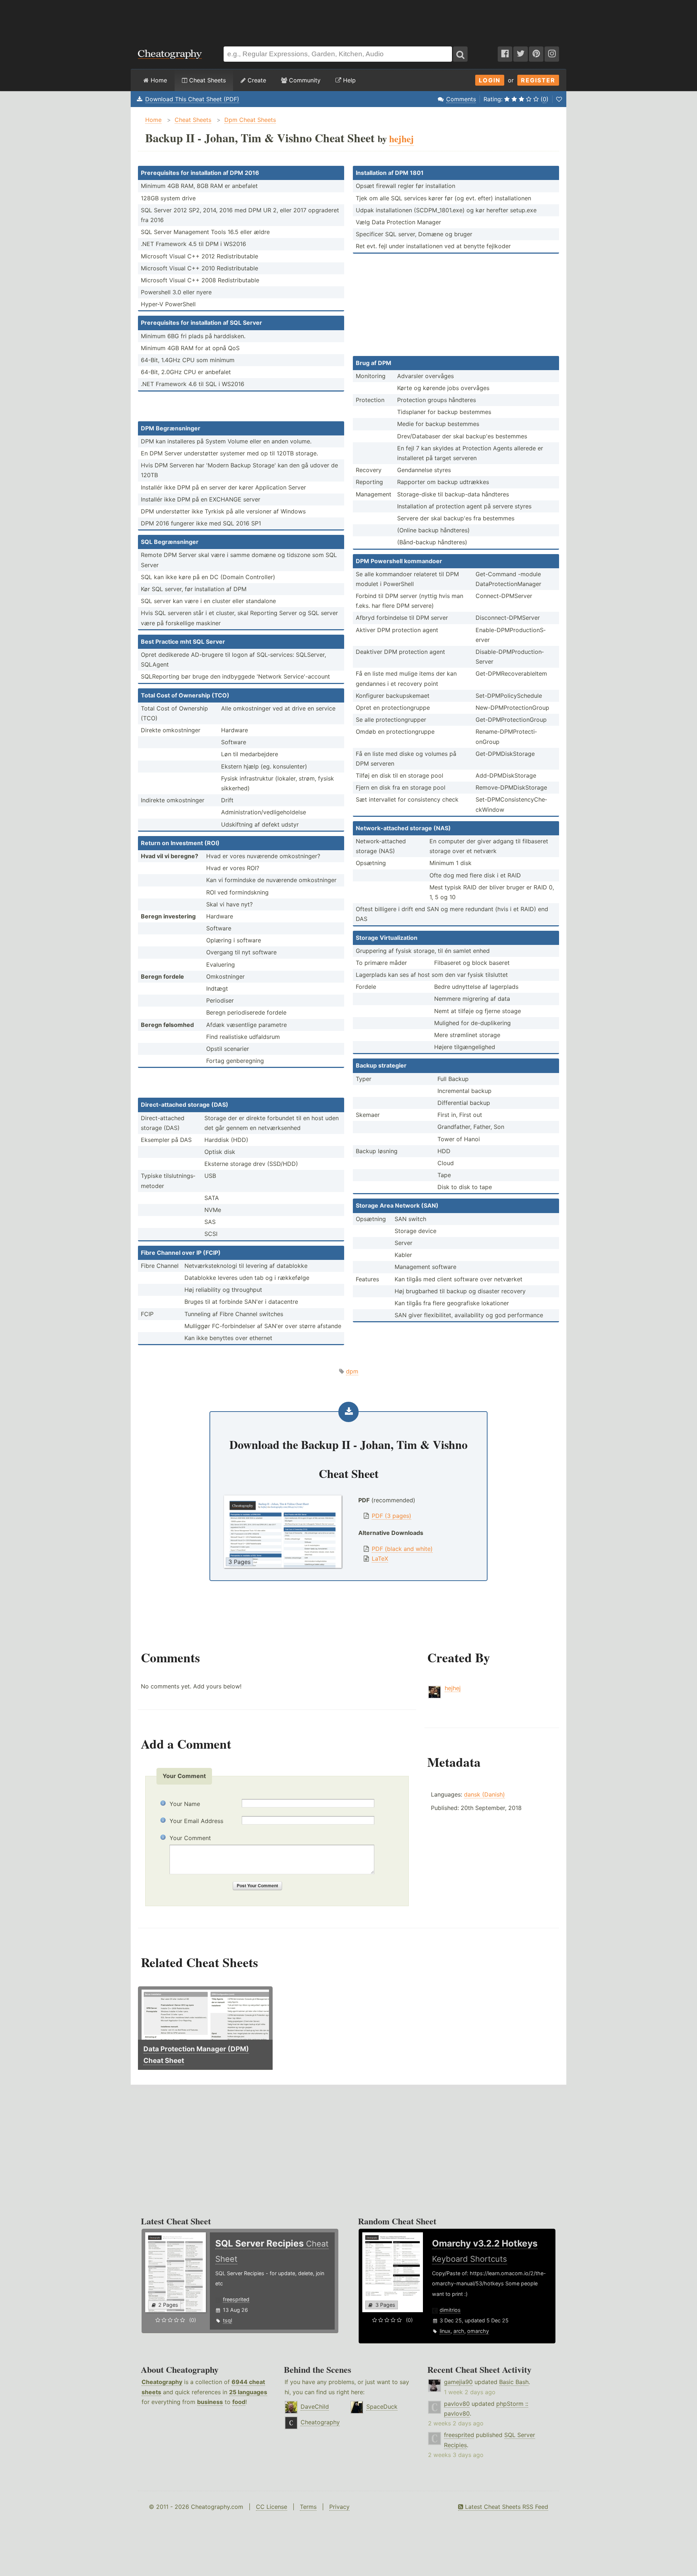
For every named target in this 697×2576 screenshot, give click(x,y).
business (210, 2402)
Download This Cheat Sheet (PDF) (192, 99)
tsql (227, 2320)
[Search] (460, 54)
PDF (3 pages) (392, 1516)
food (239, 2402)
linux (445, 2331)
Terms (308, 2507)
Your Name (185, 1804)
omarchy (478, 2331)
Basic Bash (514, 2382)
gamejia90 (458, 2382)
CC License (272, 2507)
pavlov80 (457, 2404)
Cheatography (162, 2382)
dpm (352, 1371)
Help (348, 80)
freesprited (236, 2299)
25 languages (248, 2392)
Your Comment (190, 1838)
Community (304, 80)
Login (490, 80)
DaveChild (315, 2407)
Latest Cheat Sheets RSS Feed (506, 2507)
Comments (461, 99)
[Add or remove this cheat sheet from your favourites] (559, 99)
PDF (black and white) (402, 1549)
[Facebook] (505, 54)
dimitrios (450, 2310)
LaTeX (380, 1559)
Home (158, 80)
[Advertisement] (348, 20)
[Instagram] (552, 54)
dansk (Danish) (484, 1794)
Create (256, 80)
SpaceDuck (382, 2407)
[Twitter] (521, 54)
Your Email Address (196, 1821)
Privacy (339, 2507)
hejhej (453, 1688)
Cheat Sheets (207, 80)
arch (459, 2331)
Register (538, 80)
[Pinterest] (536, 54)
